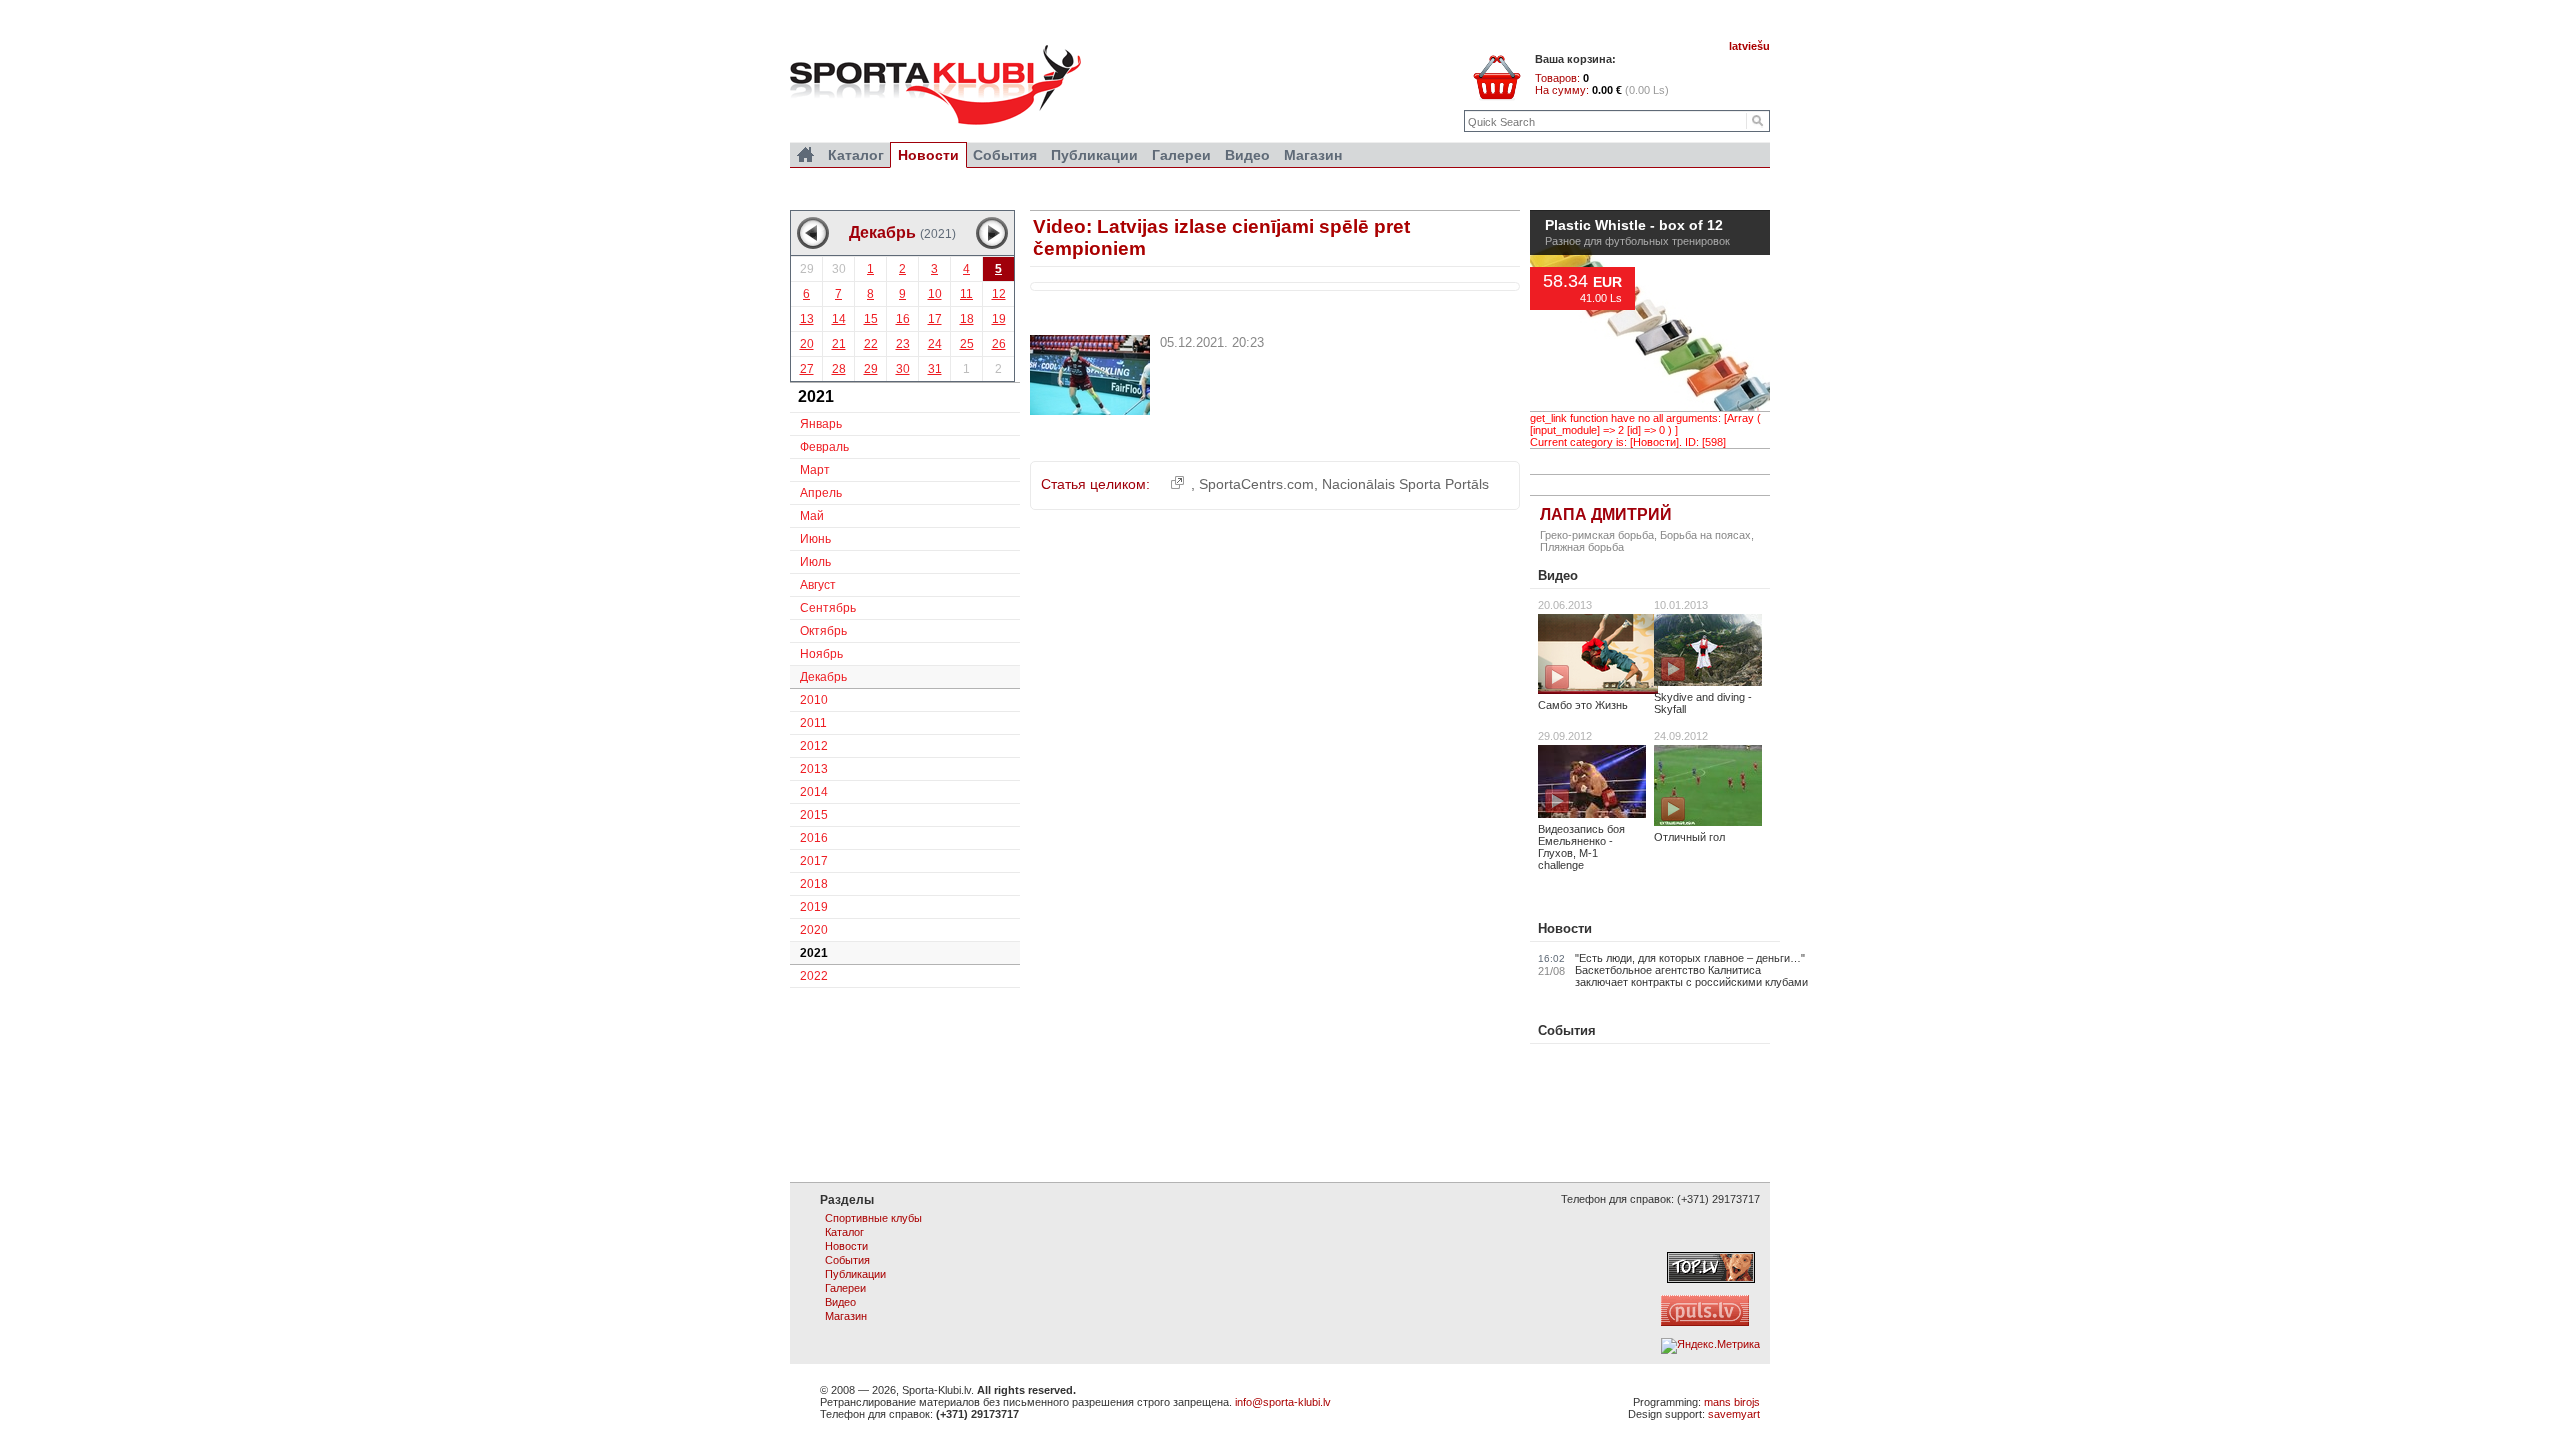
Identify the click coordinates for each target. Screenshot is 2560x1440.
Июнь (815, 539)
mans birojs (1732, 1402)
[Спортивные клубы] (805, 155)
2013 (814, 769)
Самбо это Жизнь (1583, 705)
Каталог (856, 155)
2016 (814, 838)
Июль (815, 562)
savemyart (1734, 1414)
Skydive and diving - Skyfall (1703, 703)
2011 (813, 723)
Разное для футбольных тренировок (1637, 241)
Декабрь (823, 677)
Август (818, 585)
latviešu (1749, 46)
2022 (814, 976)
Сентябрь (828, 608)
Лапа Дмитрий (1606, 514)
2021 (814, 953)
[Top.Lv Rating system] (1711, 1279)
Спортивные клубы (873, 1218)
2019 (814, 907)
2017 (814, 861)
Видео (1558, 575)
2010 (814, 700)
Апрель (821, 493)
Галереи (1181, 155)
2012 (814, 746)
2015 (814, 815)
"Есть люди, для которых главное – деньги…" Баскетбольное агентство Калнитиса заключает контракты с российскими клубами (1691, 970)
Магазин (1313, 155)
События (1567, 1030)
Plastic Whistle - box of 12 (1634, 226)
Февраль (824, 447)
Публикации (1094, 155)
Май (812, 516)
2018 (814, 884)
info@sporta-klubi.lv (1283, 1402)
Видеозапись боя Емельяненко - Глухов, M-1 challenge (1581, 847)
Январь (821, 424)
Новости (1565, 928)
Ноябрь (821, 654)
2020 (814, 930)
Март (815, 470)
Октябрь (823, 631)
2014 (814, 792)
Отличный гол (1689, 837)
